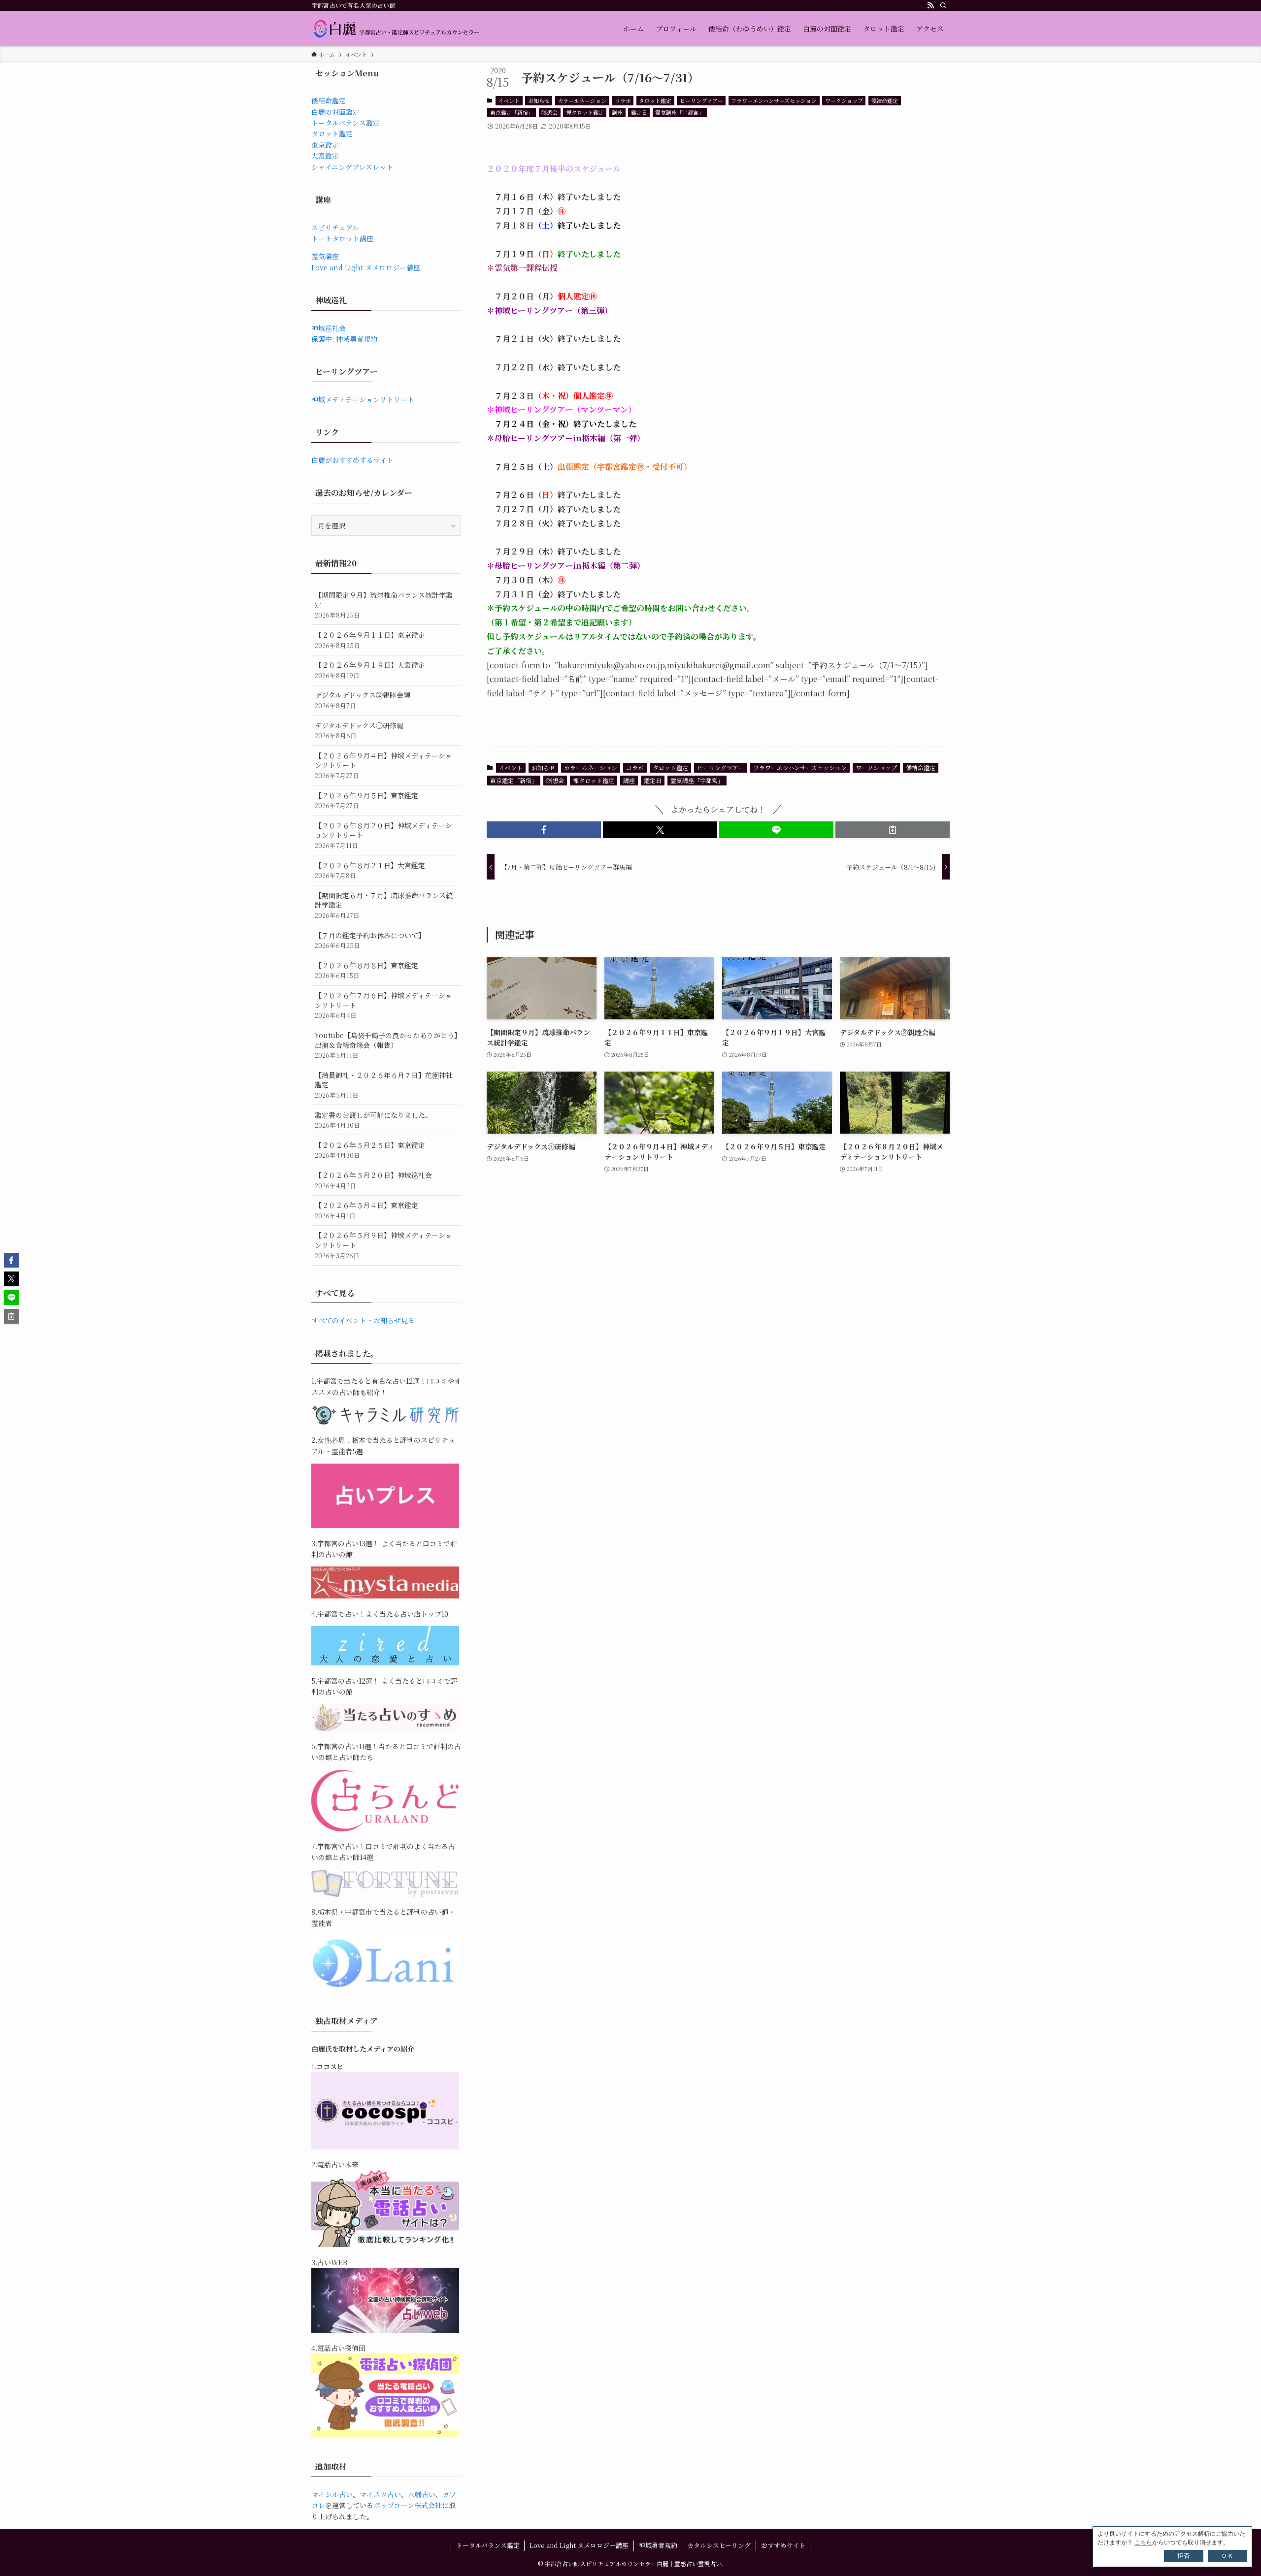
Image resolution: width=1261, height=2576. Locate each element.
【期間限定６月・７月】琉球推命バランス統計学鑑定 (384, 905)
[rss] (930, 5)
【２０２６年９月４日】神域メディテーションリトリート (383, 765)
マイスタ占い (380, 2494)
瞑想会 (549, 112)
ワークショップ (844, 100)
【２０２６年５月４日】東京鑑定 (366, 1210)
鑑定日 (639, 112)
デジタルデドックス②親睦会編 (363, 700)
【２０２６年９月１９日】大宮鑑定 (370, 670)
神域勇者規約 (658, 2545)
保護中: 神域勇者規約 (344, 339)
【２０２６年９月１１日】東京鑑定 (370, 640)
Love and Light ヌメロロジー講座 (366, 267)
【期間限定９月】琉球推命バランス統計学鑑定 (384, 605)
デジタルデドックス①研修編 (359, 731)
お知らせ (539, 100)
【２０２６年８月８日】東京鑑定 (366, 970)
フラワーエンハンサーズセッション (774, 100)
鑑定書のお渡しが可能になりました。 (373, 1120)
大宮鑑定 (325, 156)
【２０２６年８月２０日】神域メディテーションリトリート (383, 835)
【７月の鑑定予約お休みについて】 (370, 940)
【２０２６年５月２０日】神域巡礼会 (373, 1180)
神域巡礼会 (329, 328)
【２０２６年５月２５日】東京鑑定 (370, 1150)
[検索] (943, 5)
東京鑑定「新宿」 (512, 112)
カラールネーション (582, 100)
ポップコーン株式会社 (408, 2505)
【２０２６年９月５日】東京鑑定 (366, 800)
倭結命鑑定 (884, 100)
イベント (509, 100)
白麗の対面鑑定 (335, 112)
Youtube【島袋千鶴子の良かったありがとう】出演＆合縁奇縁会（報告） (386, 1045)
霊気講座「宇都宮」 (680, 112)
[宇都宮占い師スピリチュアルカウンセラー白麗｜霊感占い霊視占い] (396, 29)
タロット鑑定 (655, 100)
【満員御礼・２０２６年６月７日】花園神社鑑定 (384, 1085)
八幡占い (422, 2494)
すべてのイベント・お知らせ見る (363, 1320)
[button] (544, 830)
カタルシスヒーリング (719, 2545)
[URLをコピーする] (893, 830)
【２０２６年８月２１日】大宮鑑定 (370, 870)
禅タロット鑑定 (585, 112)
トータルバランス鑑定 (346, 123)
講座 (617, 112)
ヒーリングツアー (701, 100)
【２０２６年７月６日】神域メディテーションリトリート (383, 1005)
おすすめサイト (783, 2545)
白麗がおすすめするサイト (352, 460)
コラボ (623, 100)
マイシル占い (332, 2494)
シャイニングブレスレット (352, 167)
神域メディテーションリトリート (363, 399)
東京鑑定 (325, 145)
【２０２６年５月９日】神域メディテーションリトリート (383, 1245)
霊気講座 (325, 256)
